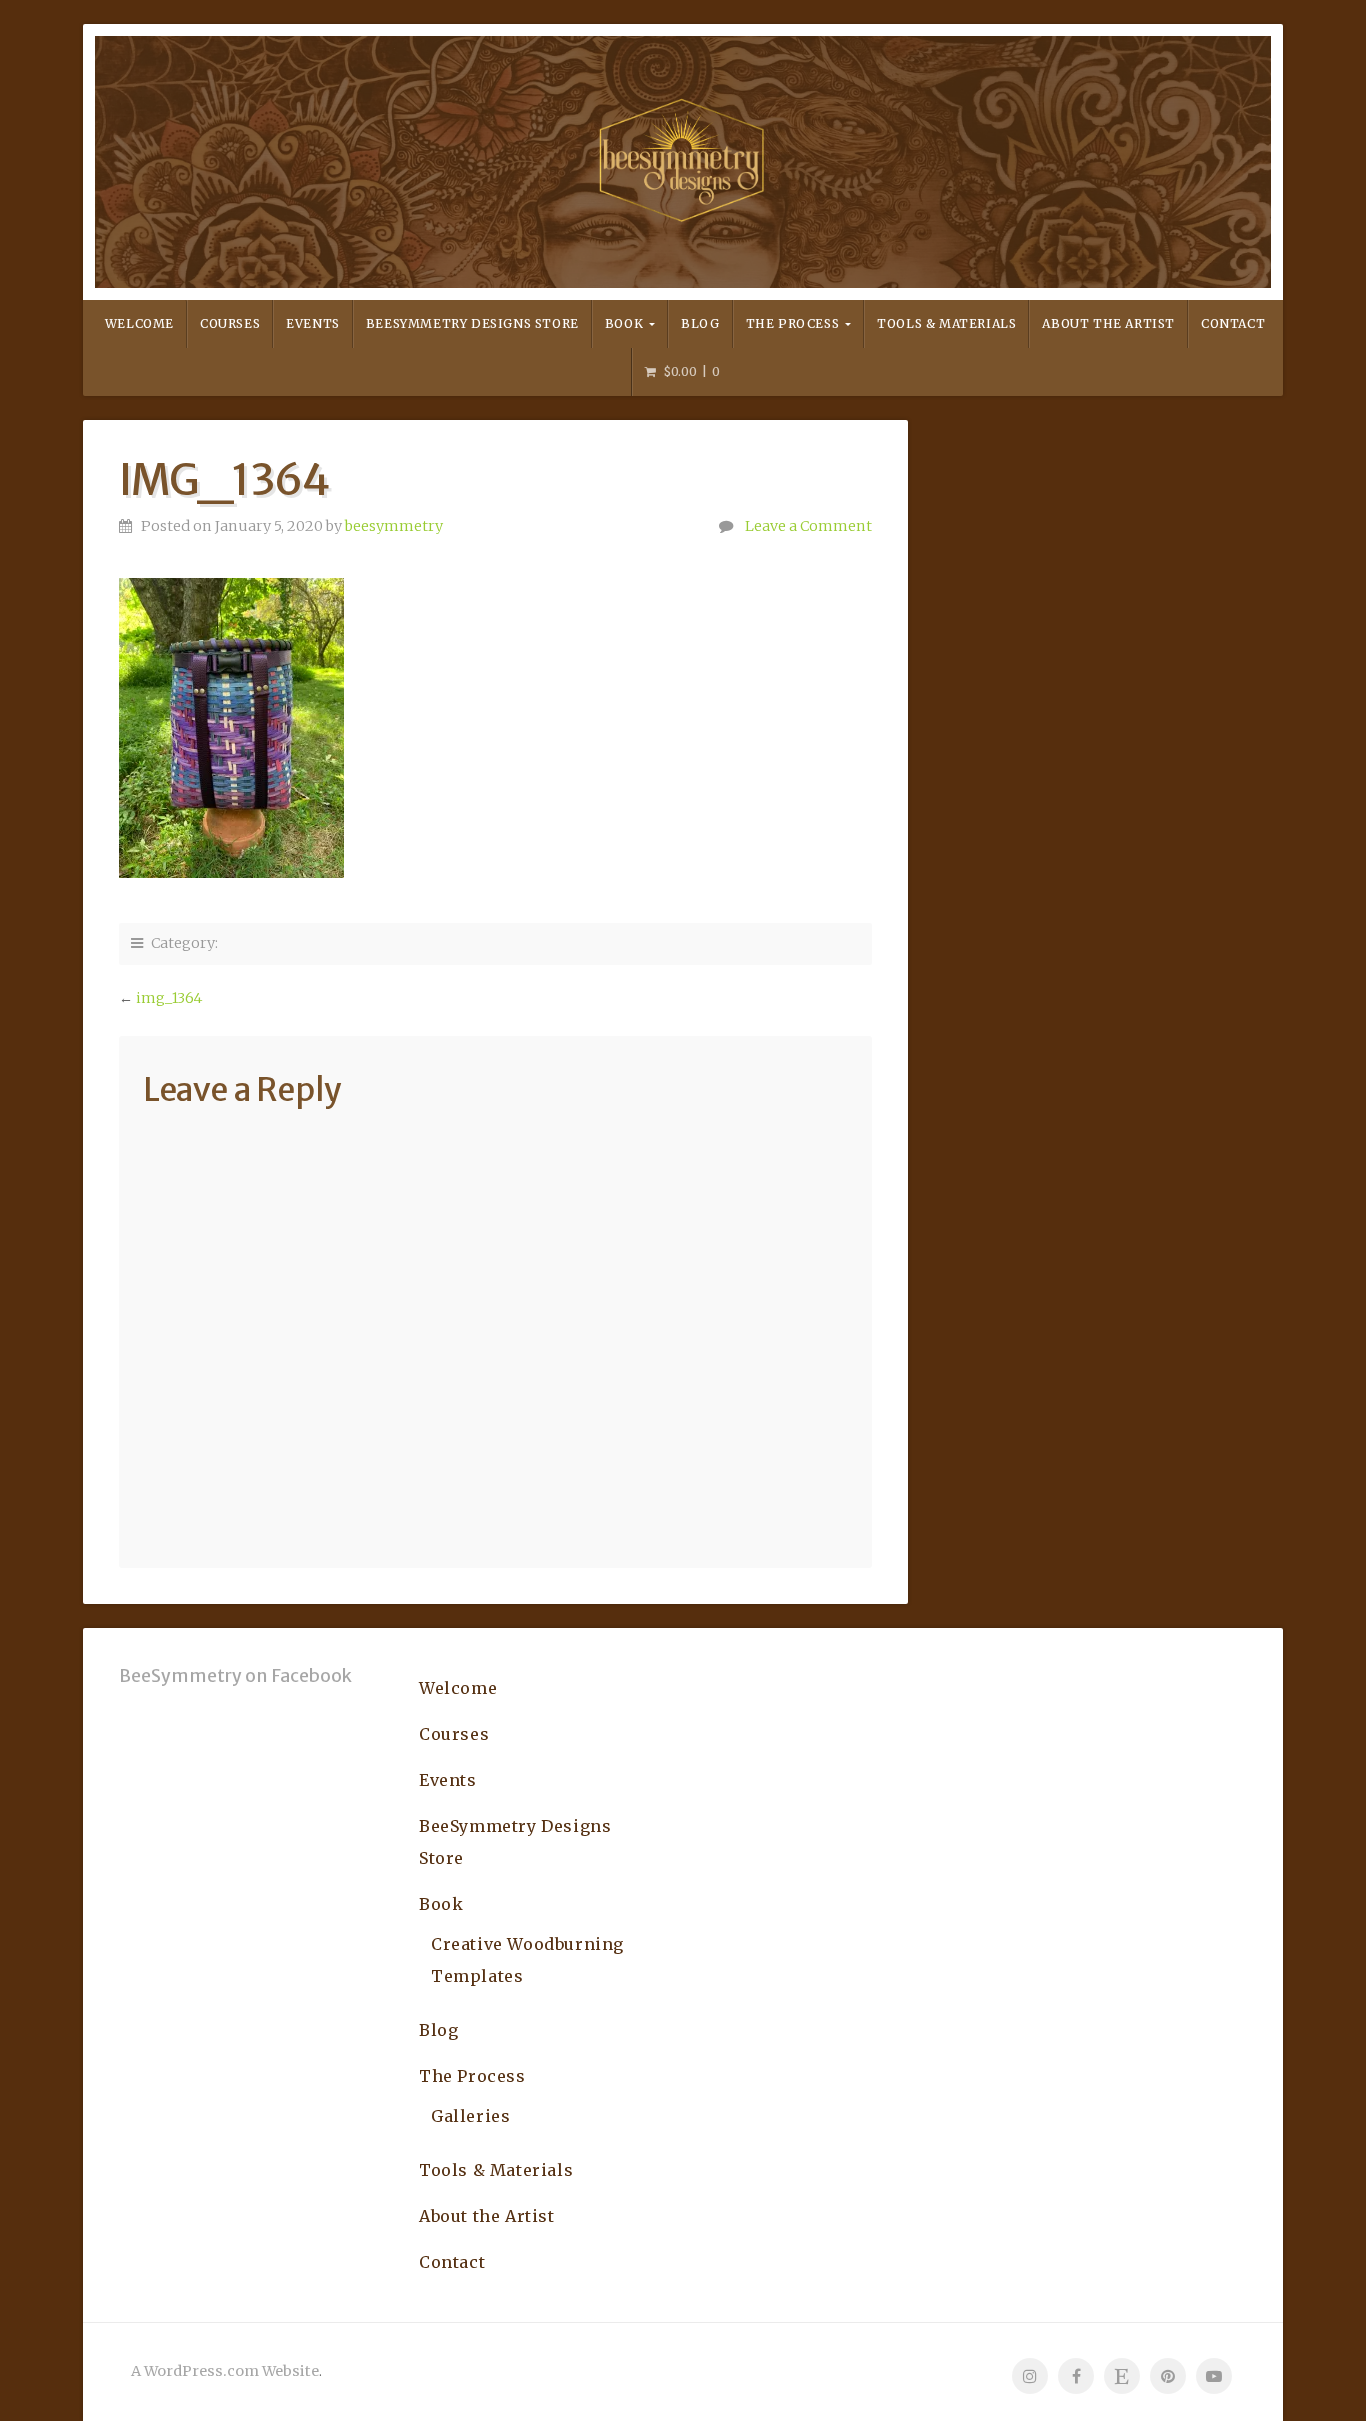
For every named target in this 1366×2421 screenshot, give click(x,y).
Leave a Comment (808, 526)
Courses (230, 323)
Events (313, 323)
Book (624, 323)
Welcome (139, 323)
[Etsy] (1122, 2376)
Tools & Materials (946, 323)
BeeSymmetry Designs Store (472, 323)
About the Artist (1108, 323)
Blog (700, 323)
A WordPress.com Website (225, 2371)
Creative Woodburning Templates (527, 1960)
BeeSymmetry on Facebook (235, 1676)
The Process (793, 323)
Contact (1233, 323)
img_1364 (169, 998)
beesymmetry (394, 526)
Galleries (470, 2116)
